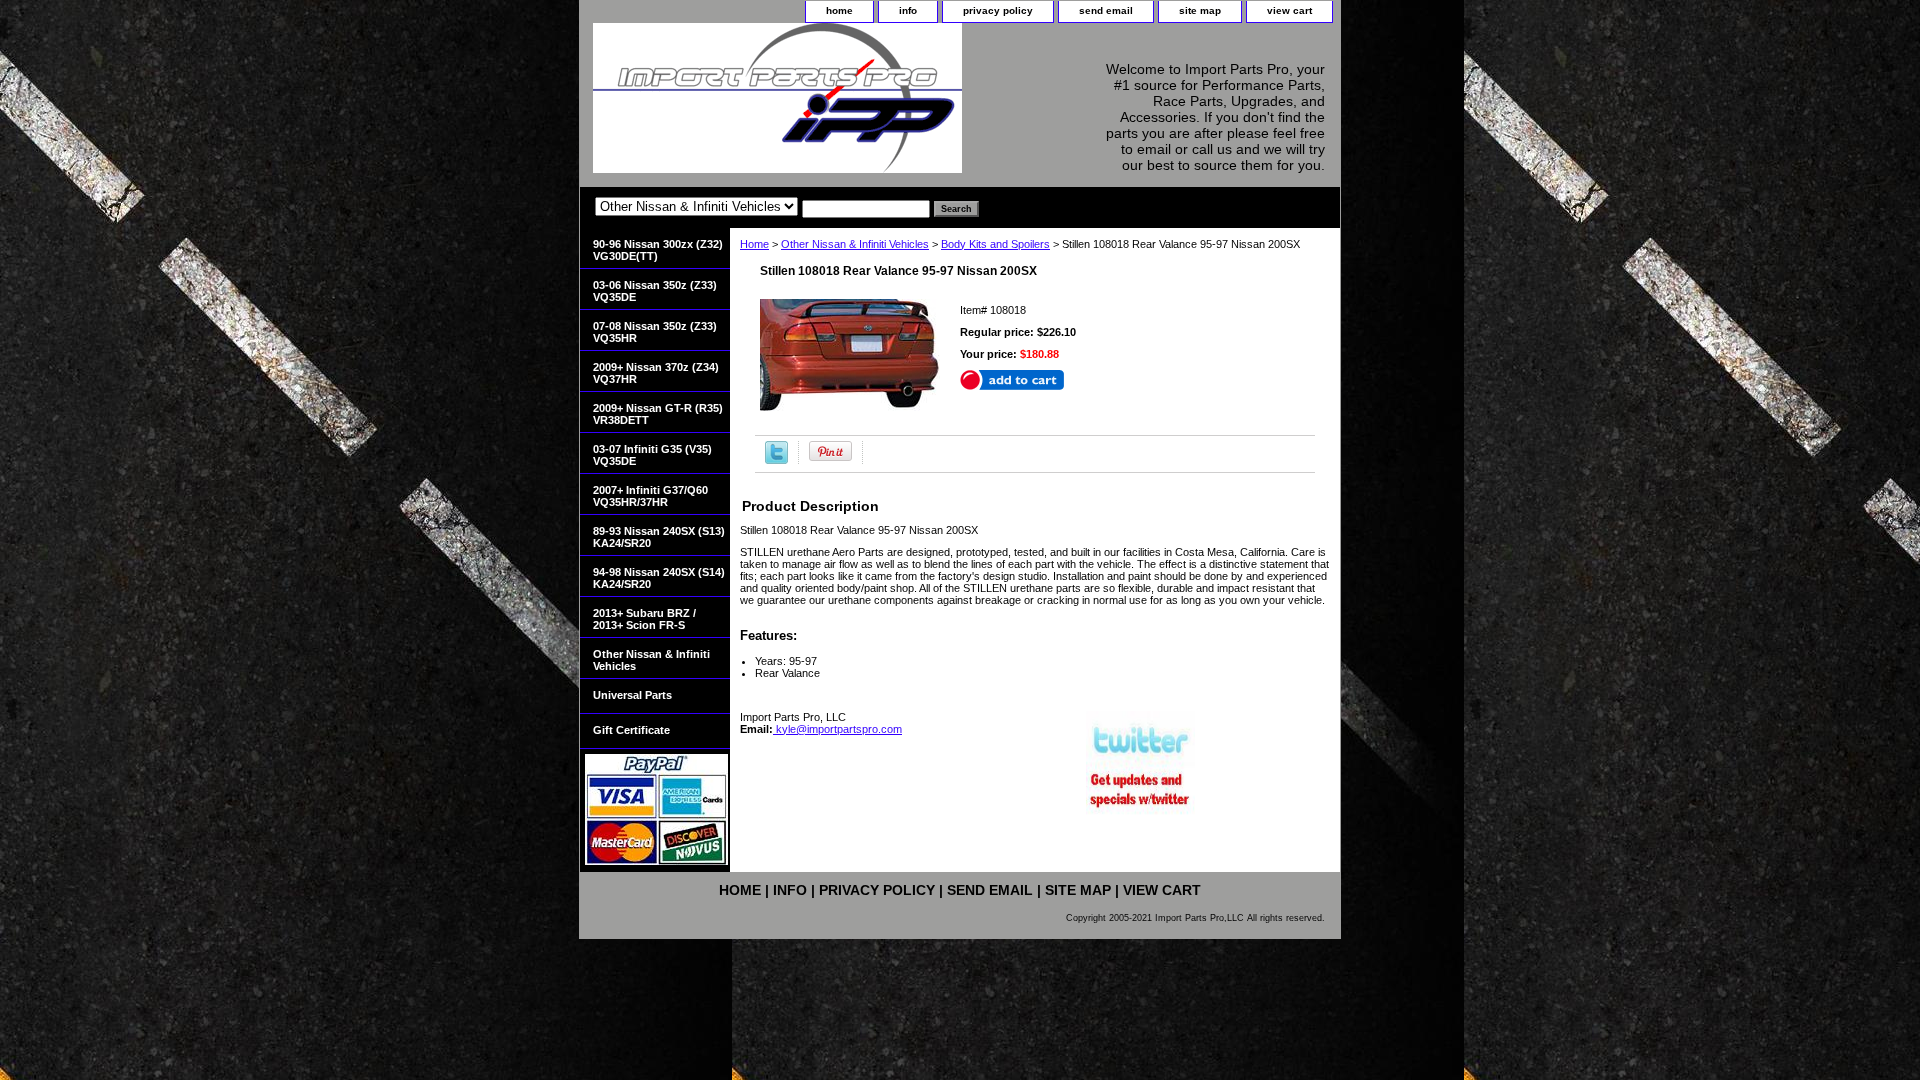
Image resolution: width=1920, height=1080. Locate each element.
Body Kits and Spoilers (995, 244)
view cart (1289, 10)
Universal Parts (632, 695)
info (908, 10)
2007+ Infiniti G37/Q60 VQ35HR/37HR (650, 496)
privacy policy (998, 10)
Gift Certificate (631, 730)
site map (1200, 10)
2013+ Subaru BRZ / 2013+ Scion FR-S (644, 619)
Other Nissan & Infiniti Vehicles (855, 244)
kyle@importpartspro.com (837, 729)
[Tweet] (776, 460)
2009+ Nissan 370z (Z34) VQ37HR (656, 373)
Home (754, 244)
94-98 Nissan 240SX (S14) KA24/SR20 (659, 578)
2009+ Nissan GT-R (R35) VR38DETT (658, 414)
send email (1106, 10)
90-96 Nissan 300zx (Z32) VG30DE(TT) (658, 250)
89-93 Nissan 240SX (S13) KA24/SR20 (659, 537)
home (839, 10)
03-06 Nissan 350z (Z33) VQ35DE (655, 291)
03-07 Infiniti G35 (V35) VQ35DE (652, 455)
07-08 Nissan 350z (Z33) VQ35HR (655, 332)
